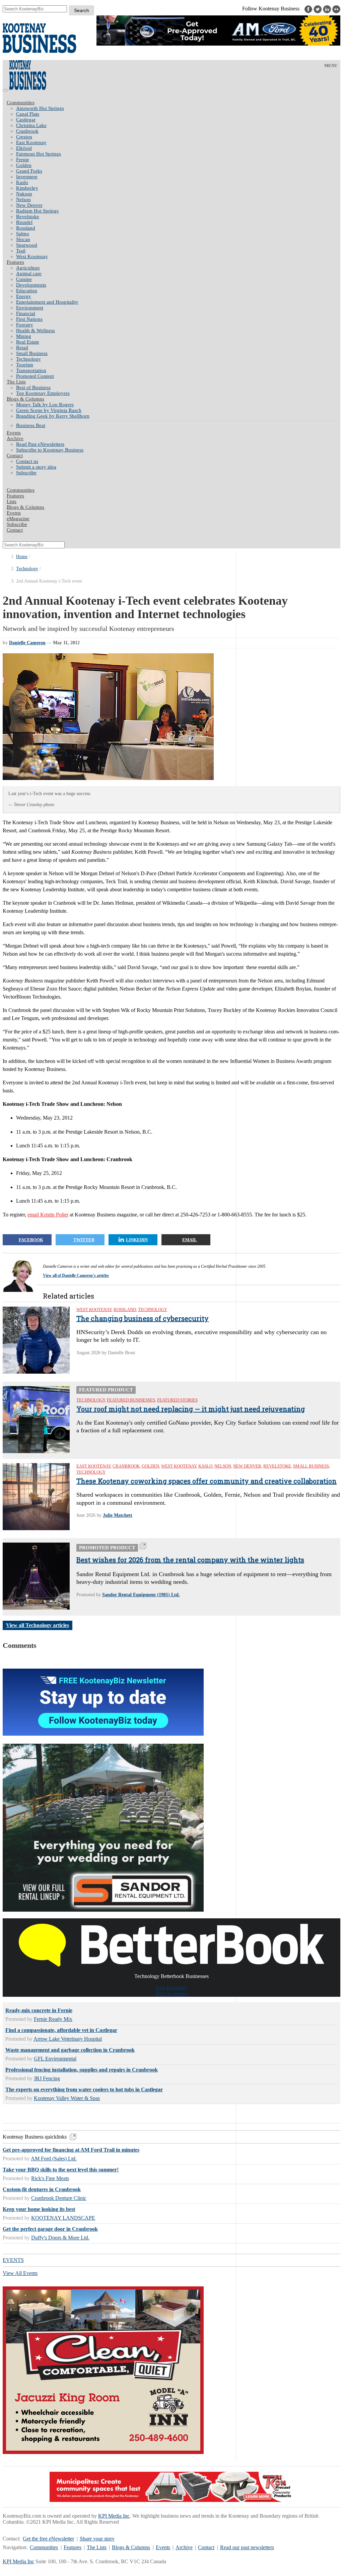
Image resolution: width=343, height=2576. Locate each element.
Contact (15, 456)
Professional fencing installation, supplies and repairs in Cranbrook (82, 2070)
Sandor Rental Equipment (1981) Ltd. (141, 1595)
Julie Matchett (118, 1515)
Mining (24, 336)
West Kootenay (32, 256)
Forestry (25, 325)
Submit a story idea (36, 467)
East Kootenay (31, 142)
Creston (24, 137)
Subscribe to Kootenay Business (50, 450)
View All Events (20, 2273)
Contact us (27, 461)
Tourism (25, 365)
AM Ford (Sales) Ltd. (54, 2159)
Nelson (23, 199)
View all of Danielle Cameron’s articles (76, 1275)
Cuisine (24, 279)
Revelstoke (28, 217)
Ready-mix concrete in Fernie (39, 2010)
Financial (26, 313)
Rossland (26, 228)
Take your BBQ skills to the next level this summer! (61, 2170)
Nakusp (24, 194)
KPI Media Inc (114, 2516)
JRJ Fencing (47, 2078)
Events (163, 2547)
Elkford (24, 148)
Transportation (31, 370)
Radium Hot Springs (37, 211)
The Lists (16, 382)
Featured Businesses (131, 1400)
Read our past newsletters (247, 2547)
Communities (21, 103)
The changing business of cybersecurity (143, 1318)
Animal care (29, 274)
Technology (28, 359)
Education (27, 291)
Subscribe (26, 473)
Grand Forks (29, 171)
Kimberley (27, 188)
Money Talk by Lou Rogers (45, 405)
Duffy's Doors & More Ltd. (60, 2238)
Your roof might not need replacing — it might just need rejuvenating (191, 1409)
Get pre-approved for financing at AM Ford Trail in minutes (71, 2150)
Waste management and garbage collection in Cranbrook (70, 2050)
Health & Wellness (36, 331)
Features (15, 262)
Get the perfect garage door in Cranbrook (50, 2229)
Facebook (31, 1240)
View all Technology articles (38, 1625)
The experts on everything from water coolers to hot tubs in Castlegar (84, 2089)
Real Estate (28, 342)
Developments (31, 285)
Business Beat (31, 425)
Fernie (23, 160)
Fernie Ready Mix (53, 2019)
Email (190, 1240)
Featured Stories (177, 1400)
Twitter (84, 1240)
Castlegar (26, 120)
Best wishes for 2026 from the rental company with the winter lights (190, 1560)
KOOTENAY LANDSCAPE (63, 2218)
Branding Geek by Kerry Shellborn (53, 416)
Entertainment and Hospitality (47, 302)
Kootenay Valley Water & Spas (67, 2098)
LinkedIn (137, 1240)
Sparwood (27, 245)
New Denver (29, 205)
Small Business (32, 353)
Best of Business (33, 387)
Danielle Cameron (27, 643)
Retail (22, 348)
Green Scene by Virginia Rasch (49, 410)
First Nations (29, 319)
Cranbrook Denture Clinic (59, 2198)
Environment (30, 308)
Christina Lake (31, 125)
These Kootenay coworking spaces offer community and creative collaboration (207, 1481)
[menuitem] (178, 108)
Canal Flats (28, 114)
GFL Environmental (55, 2059)
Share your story (97, 2539)
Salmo (23, 234)
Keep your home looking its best (39, 2209)
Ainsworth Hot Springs (40, 108)
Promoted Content (35, 376)
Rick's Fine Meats (50, 2178)
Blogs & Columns (25, 399)
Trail (21, 251)
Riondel (24, 222)
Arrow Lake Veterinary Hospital (68, 2039)
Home (22, 557)
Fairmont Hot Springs (39, 154)
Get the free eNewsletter (48, 2539)
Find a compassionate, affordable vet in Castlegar (61, 2030)
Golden (24, 165)
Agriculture (28, 268)
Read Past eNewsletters (40, 444)
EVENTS (13, 2260)
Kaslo (22, 182)
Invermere (27, 177)
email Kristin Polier (48, 1215)
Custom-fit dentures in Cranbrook (42, 2189)
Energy (24, 296)
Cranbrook (27, 131)
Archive (15, 438)
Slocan (23, 239)
